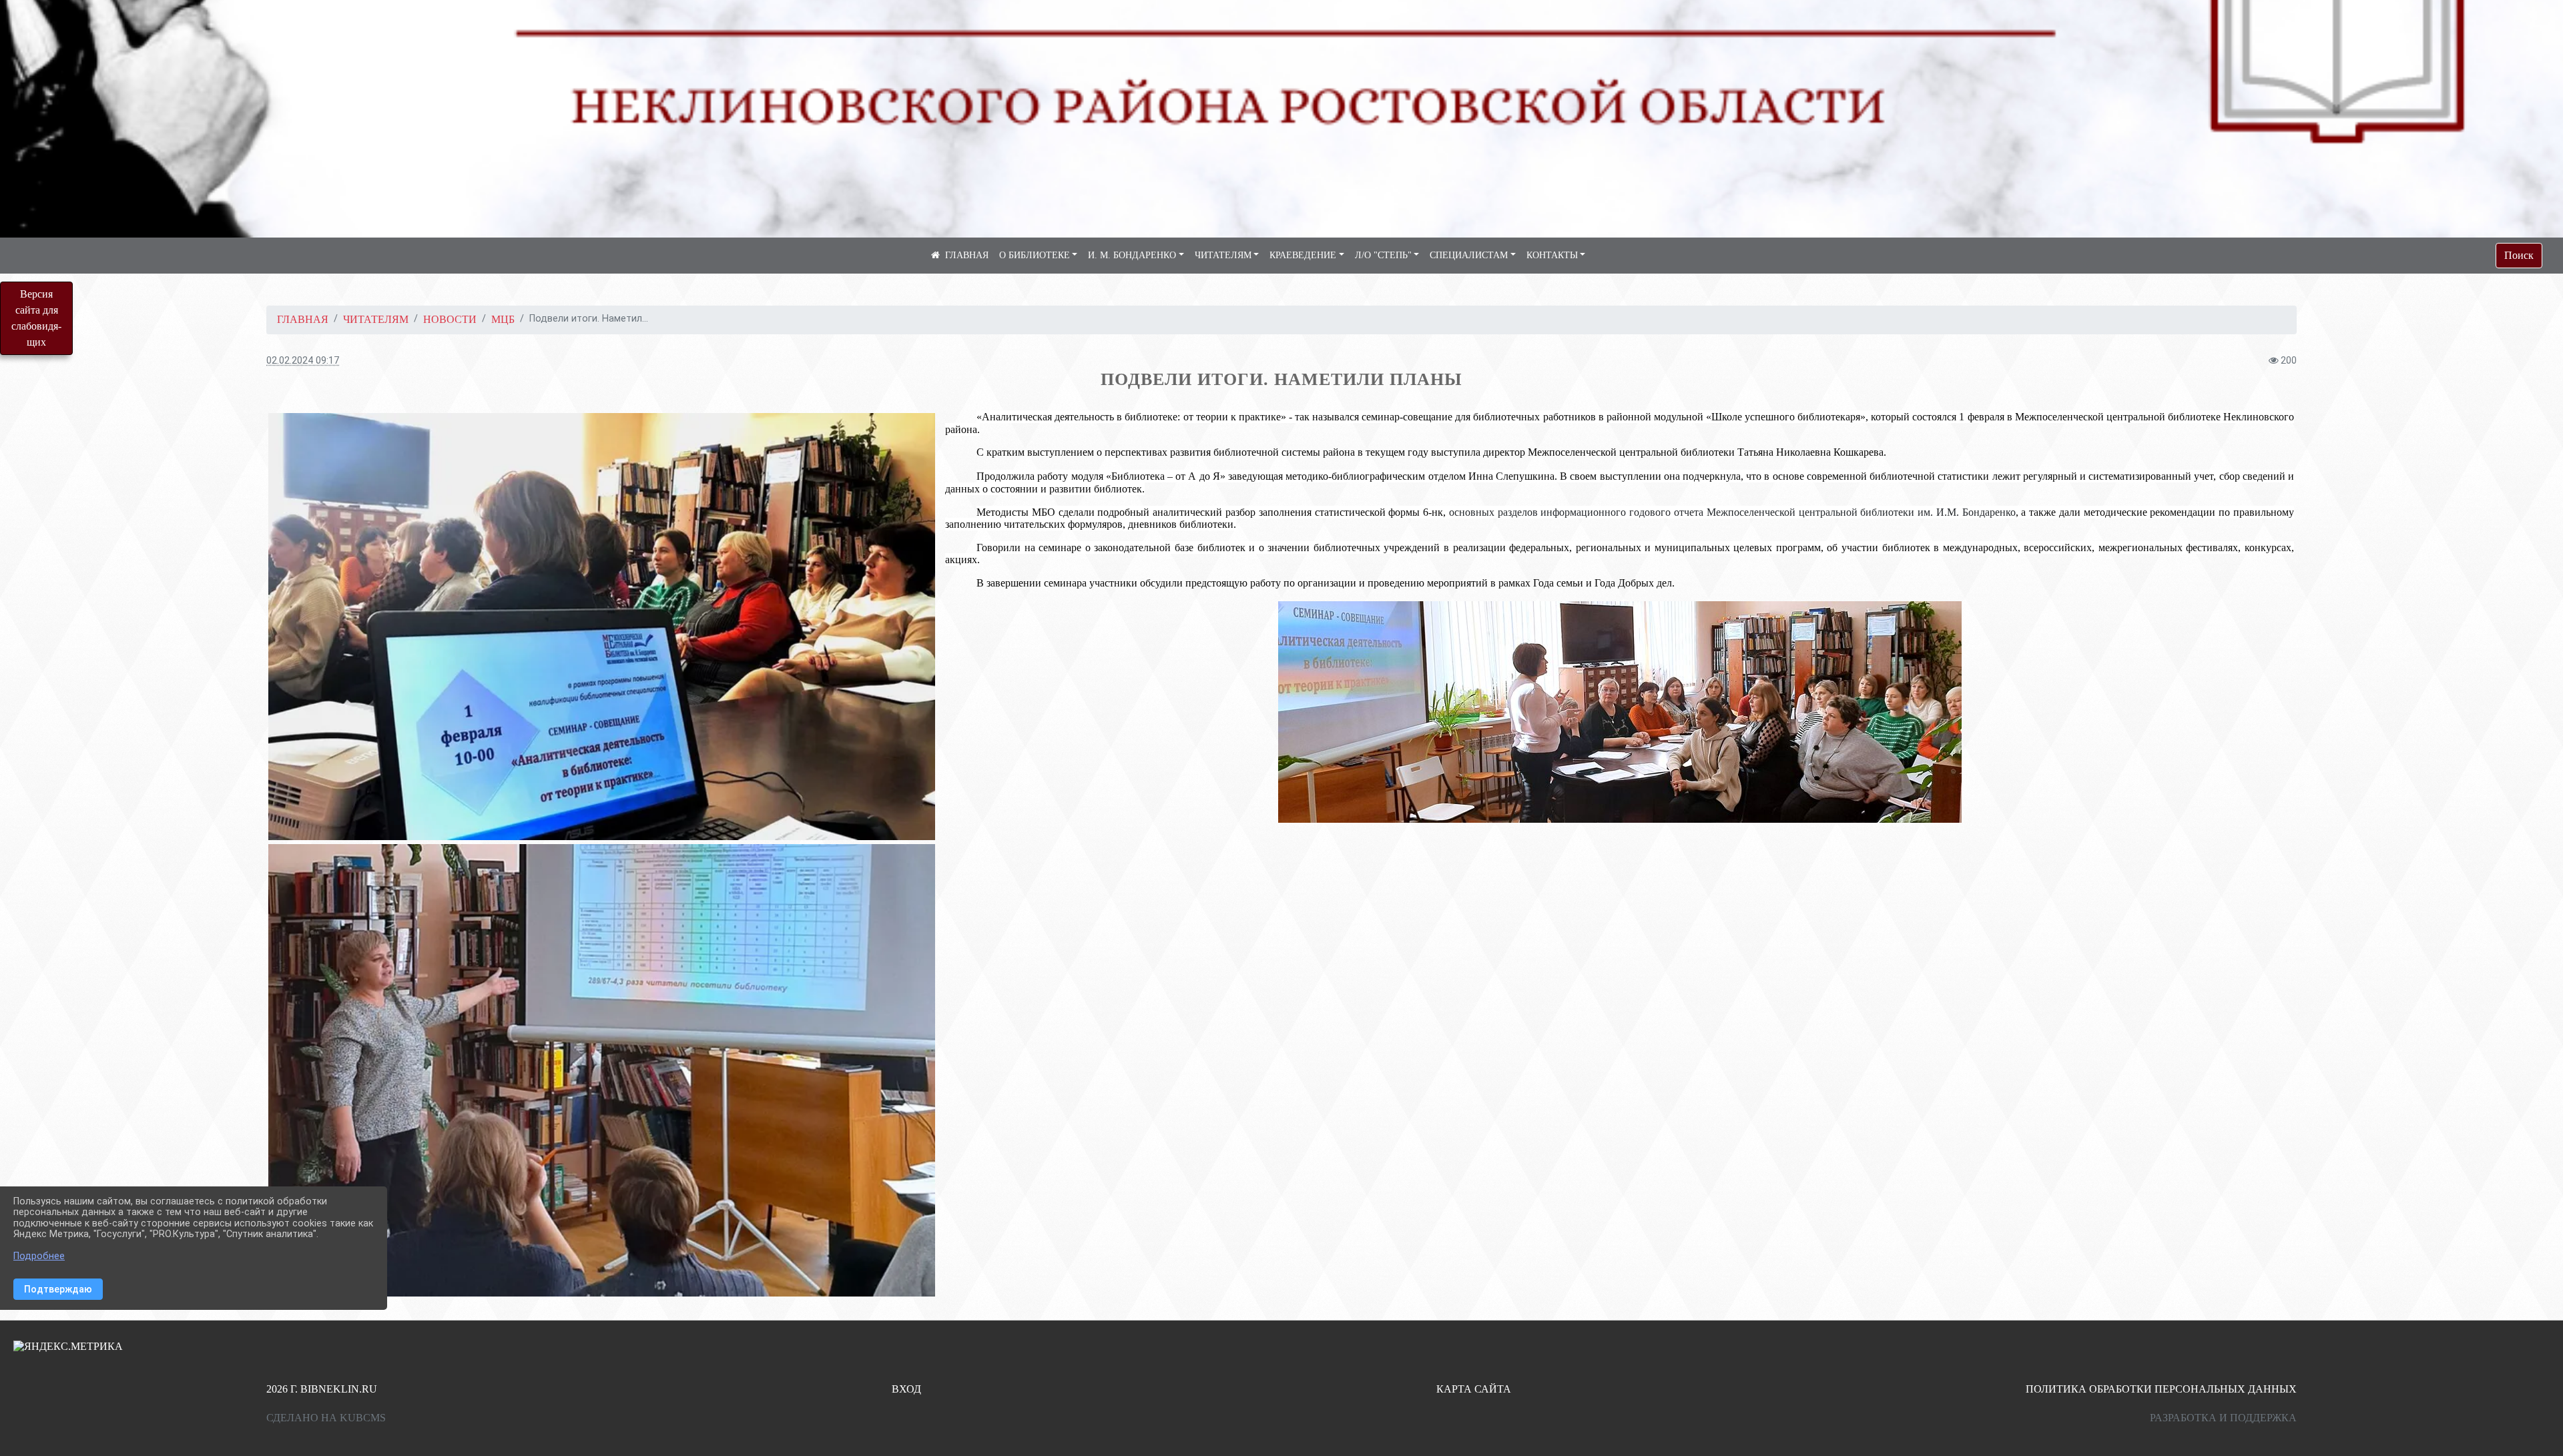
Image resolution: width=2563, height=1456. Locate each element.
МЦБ (503, 319)
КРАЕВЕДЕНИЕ (1303, 255)
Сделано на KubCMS (326, 1418)
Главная (303, 319)
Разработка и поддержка (2223, 1418)
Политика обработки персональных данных (2161, 1389)
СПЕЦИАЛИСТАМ (1469, 255)
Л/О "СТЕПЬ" (1383, 255)
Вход (906, 1389)
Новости (450, 319)
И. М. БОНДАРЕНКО (1132, 255)
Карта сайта (1474, 1389)
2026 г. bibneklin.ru (322, 1389)
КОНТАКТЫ (1552, 255)
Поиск (2519, 255)
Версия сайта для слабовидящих (36, 318)
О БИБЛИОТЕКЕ (1035, 255)
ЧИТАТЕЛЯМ (1223, 255)
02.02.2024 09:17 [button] (303, 361)
